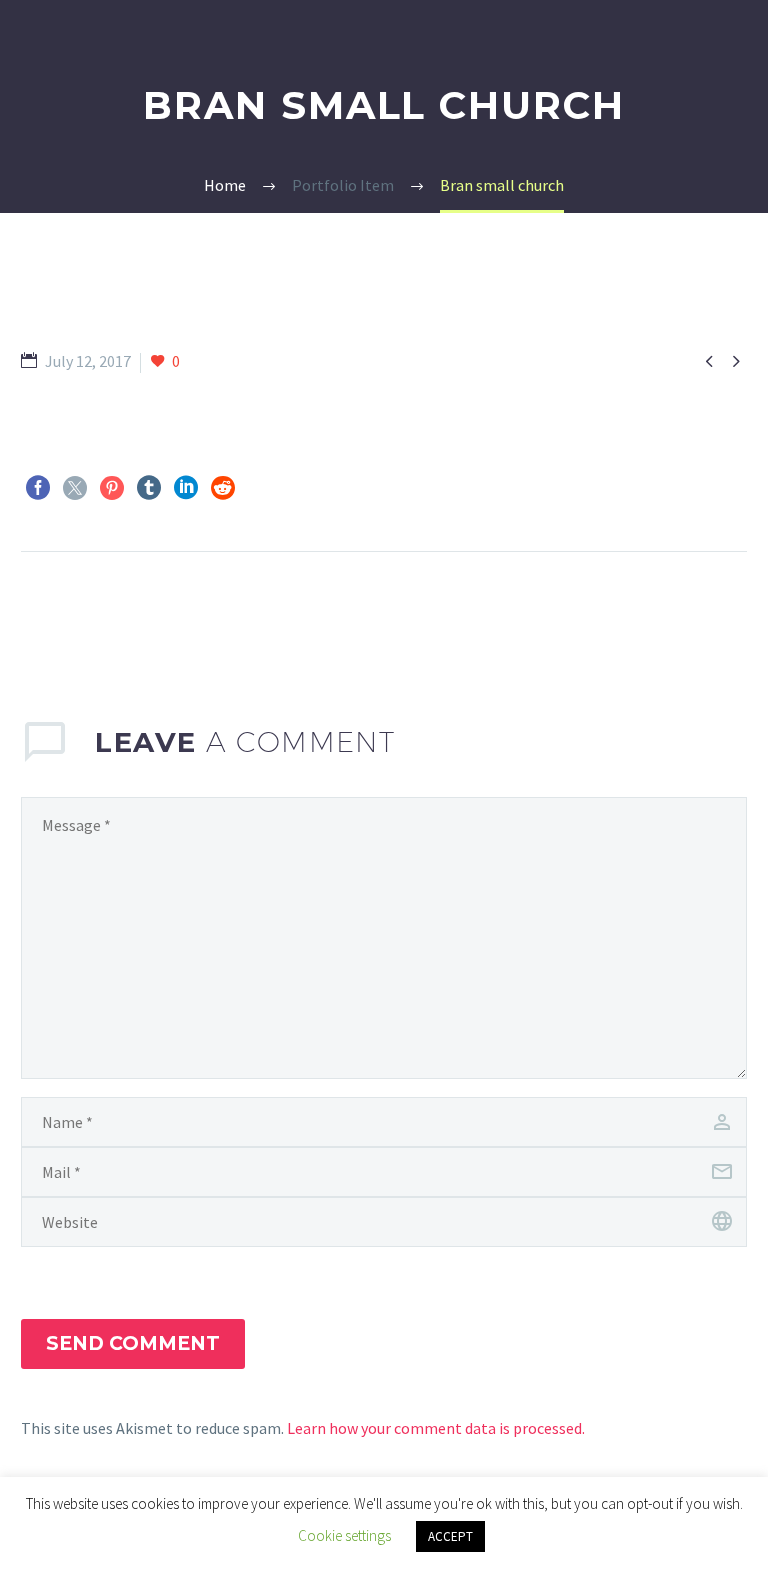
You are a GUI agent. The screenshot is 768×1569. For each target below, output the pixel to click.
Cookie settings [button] (344, 1535)
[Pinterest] (112, 488)
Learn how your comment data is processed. (436, 1428)
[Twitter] (75, 488)
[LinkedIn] (186, 488)
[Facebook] (38, 488)
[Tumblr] (149, 488)
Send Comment (133, 1343)
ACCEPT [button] (450, 1536)
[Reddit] (223, 488)
